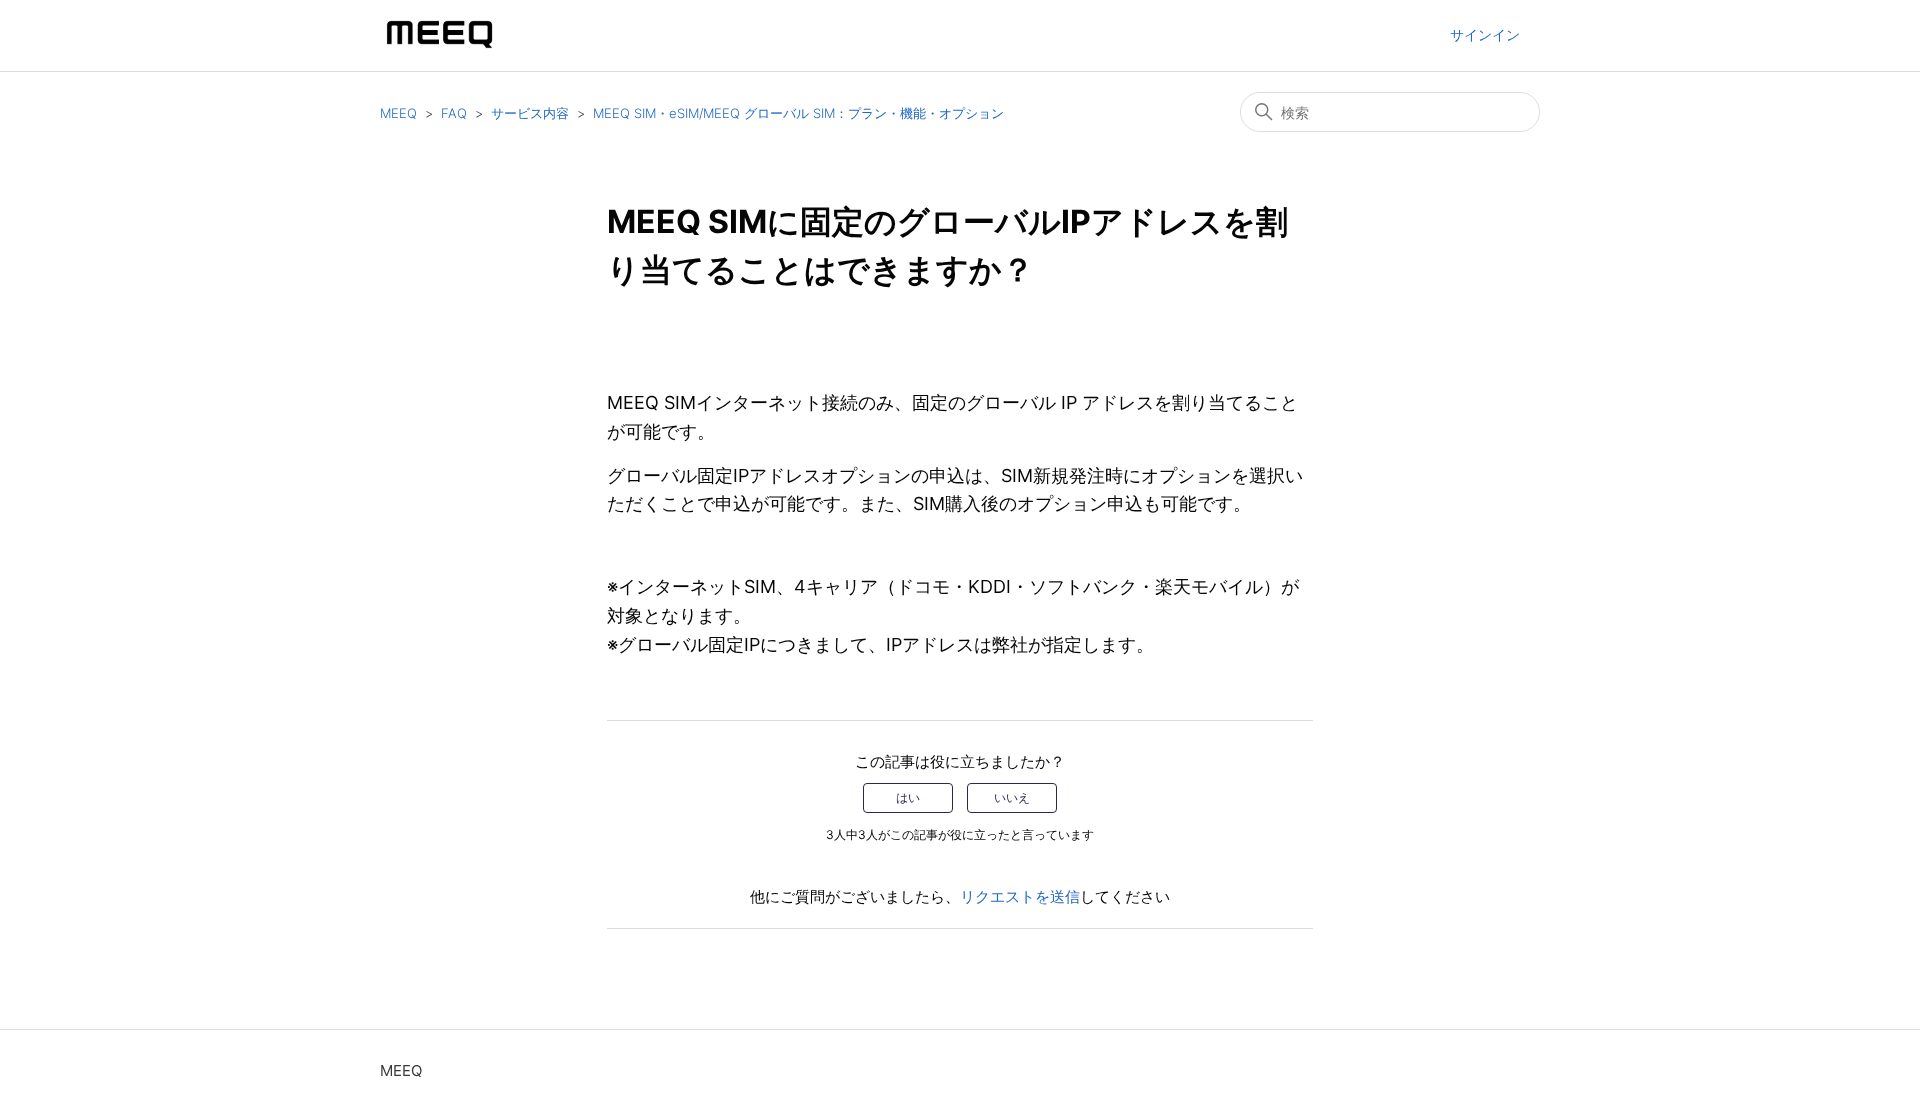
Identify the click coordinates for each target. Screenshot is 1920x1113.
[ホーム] (439, 45)
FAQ (454, 113)
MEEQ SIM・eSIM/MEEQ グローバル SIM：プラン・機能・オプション (798, 113)
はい (908, 797)
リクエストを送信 (1020, 896)
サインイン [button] (1485, 34)
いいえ (1012, 797)
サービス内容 (530, 113)
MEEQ (398, 113)
